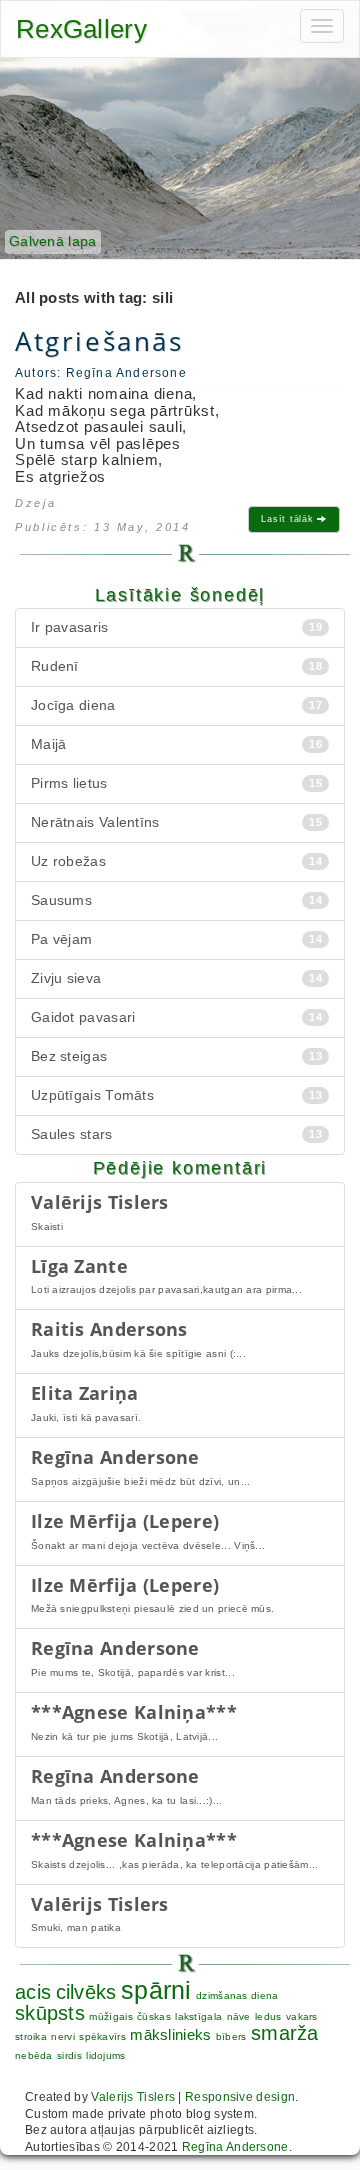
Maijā (176, 744)
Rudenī (176, 666)
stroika (31, 2036)
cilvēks (86, 1992)
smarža (285, 2033)
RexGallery (81, 29)
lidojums (105, 2055)
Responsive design (240, 2097)
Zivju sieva (176, 978)
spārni (156, 1990)
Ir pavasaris (176, 627)
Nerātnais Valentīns (176, 822)
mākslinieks (170, 2034)
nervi (63, 2036)
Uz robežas (176, 861)
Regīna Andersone (235, 2147)
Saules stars (176, 1134)
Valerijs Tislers (133, 2097)
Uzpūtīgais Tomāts (176, 1095)
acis (33, 1992)
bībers (231, 2036)
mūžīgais (110, 2016)
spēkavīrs (102, 2036)
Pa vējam (176, 939)
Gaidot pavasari (176, 1017)
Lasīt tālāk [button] (289, 519)
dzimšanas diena (237, 1995)
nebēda (34, 2055)
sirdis (69, 2055)
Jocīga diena (176, 705)
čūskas (154, 2016)
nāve (239, 2016)
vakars (302, 2016)
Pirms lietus (176, 783)
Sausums (176, 900)
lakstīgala (198, 2016)
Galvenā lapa (53, 241)
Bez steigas (176, 1056)
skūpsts (50, 2013)
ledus (268, 2016)
